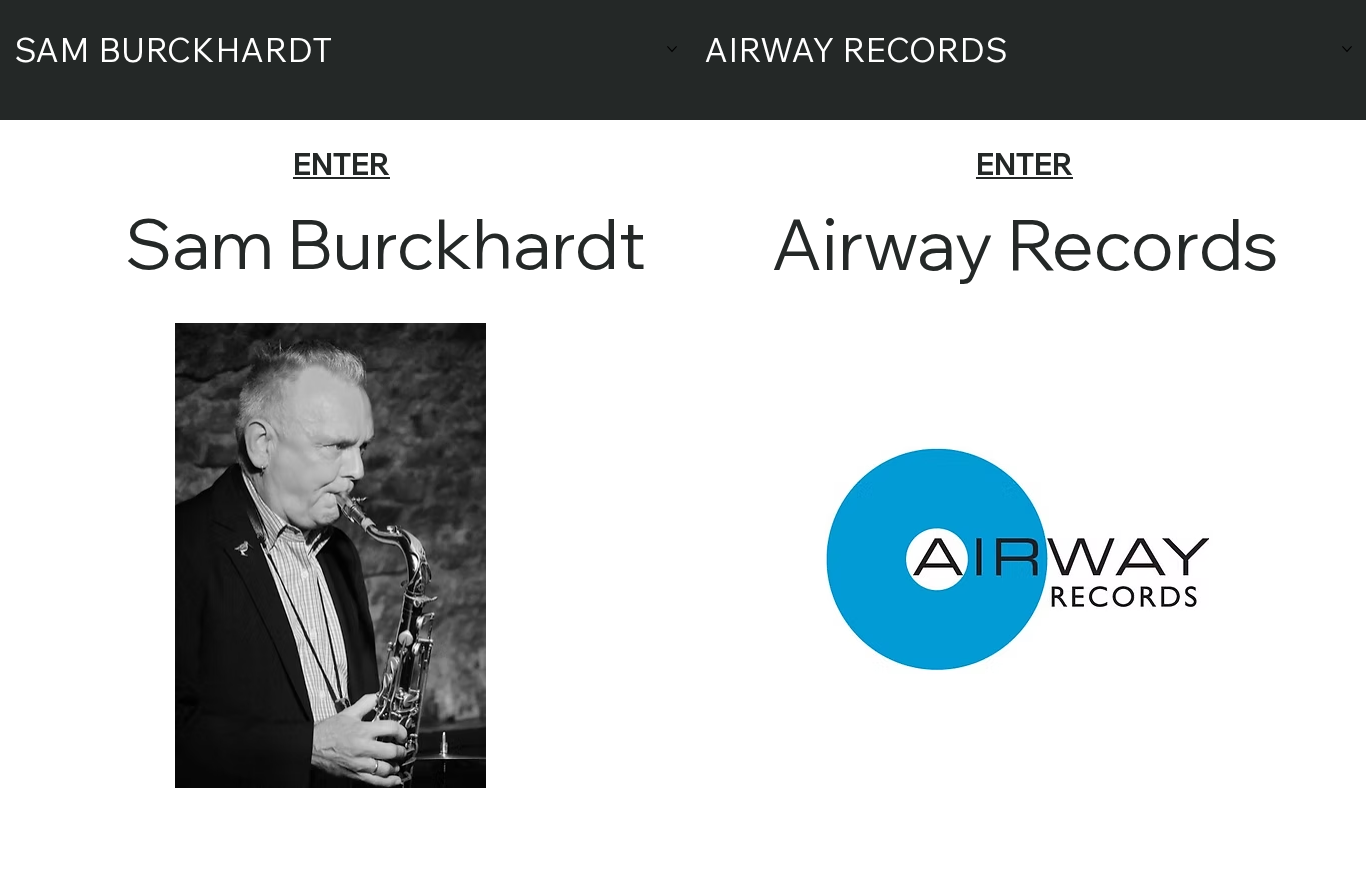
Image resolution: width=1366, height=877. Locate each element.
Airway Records (1024, 243)
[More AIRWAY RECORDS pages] (1347, 49)
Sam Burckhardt (385, 242)
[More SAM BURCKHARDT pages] (672, 49)
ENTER (341, 164)
